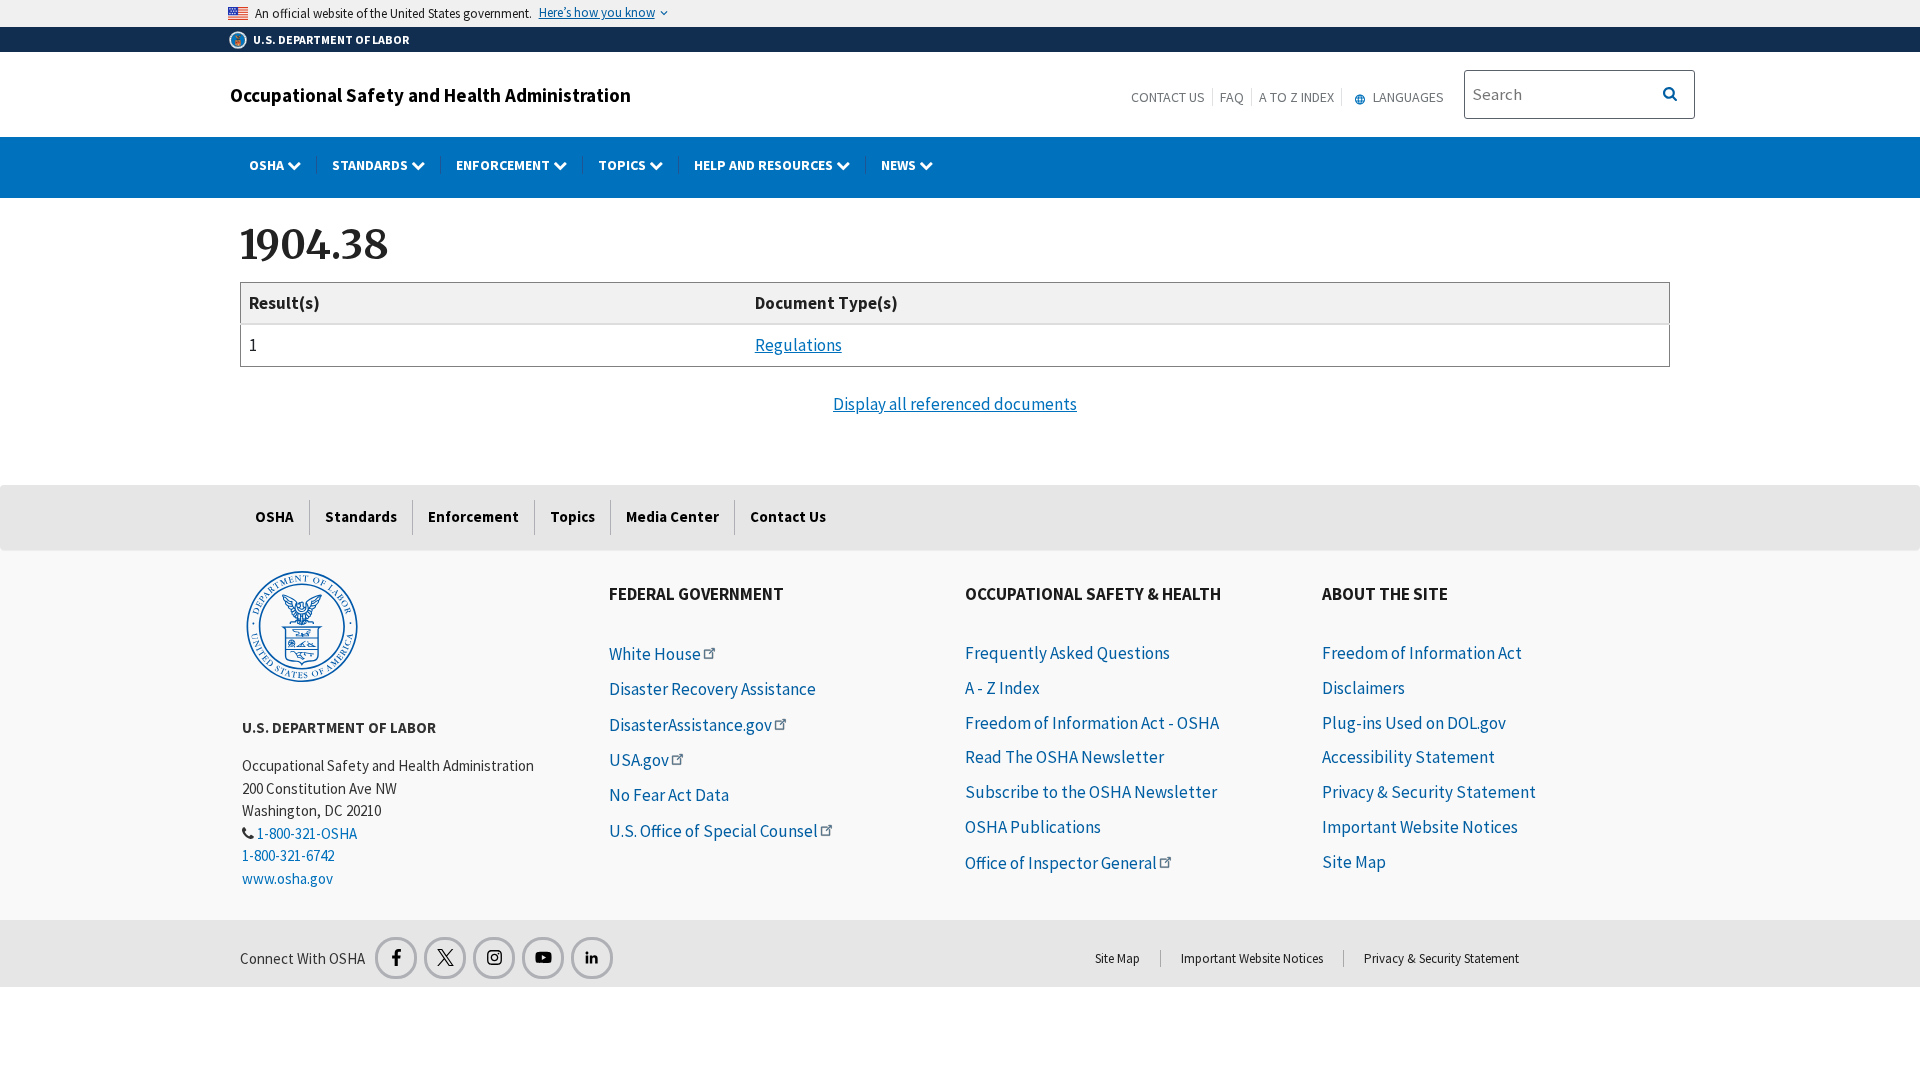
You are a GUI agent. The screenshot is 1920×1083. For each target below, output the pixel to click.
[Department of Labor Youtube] (543, 958)
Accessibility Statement (1408, 757)
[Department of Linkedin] (592, 958)
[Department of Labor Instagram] (494, 958)
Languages (1407, 97)
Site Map (1354, 862)
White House (655, 654)
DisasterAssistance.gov (690, 725)
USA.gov (639, 760)
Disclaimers (1363, 688)
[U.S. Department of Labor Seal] (302, 625)
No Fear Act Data (669, 795)
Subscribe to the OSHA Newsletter (1091, 792)
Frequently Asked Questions (1067, 653)
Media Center (672, 516)
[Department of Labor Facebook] (396, 958)
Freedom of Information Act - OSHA (1092, 723)
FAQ (1232, 97)
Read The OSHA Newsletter (1064, 757)
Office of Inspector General (1061, 863)
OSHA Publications (1033, 827)
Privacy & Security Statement (1429, 792)
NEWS (900, 165)
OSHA (268, 165)
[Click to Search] (1670, 95)
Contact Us (1168, 97)
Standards (371, 165)
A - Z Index (1002, 688)
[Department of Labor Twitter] (445, 958)
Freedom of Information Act (1422, 653)
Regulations (798, 345)
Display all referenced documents (955, 404)
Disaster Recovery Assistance (712, 689)
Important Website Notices (1420, 827)
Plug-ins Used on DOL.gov (1414, 723)
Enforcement (504, 165)
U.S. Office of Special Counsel (713, 831)
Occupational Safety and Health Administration (430, 95)
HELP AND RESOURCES (765, 165)
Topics (623, 165)
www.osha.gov (287, 878)
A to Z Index (1296, 97)
